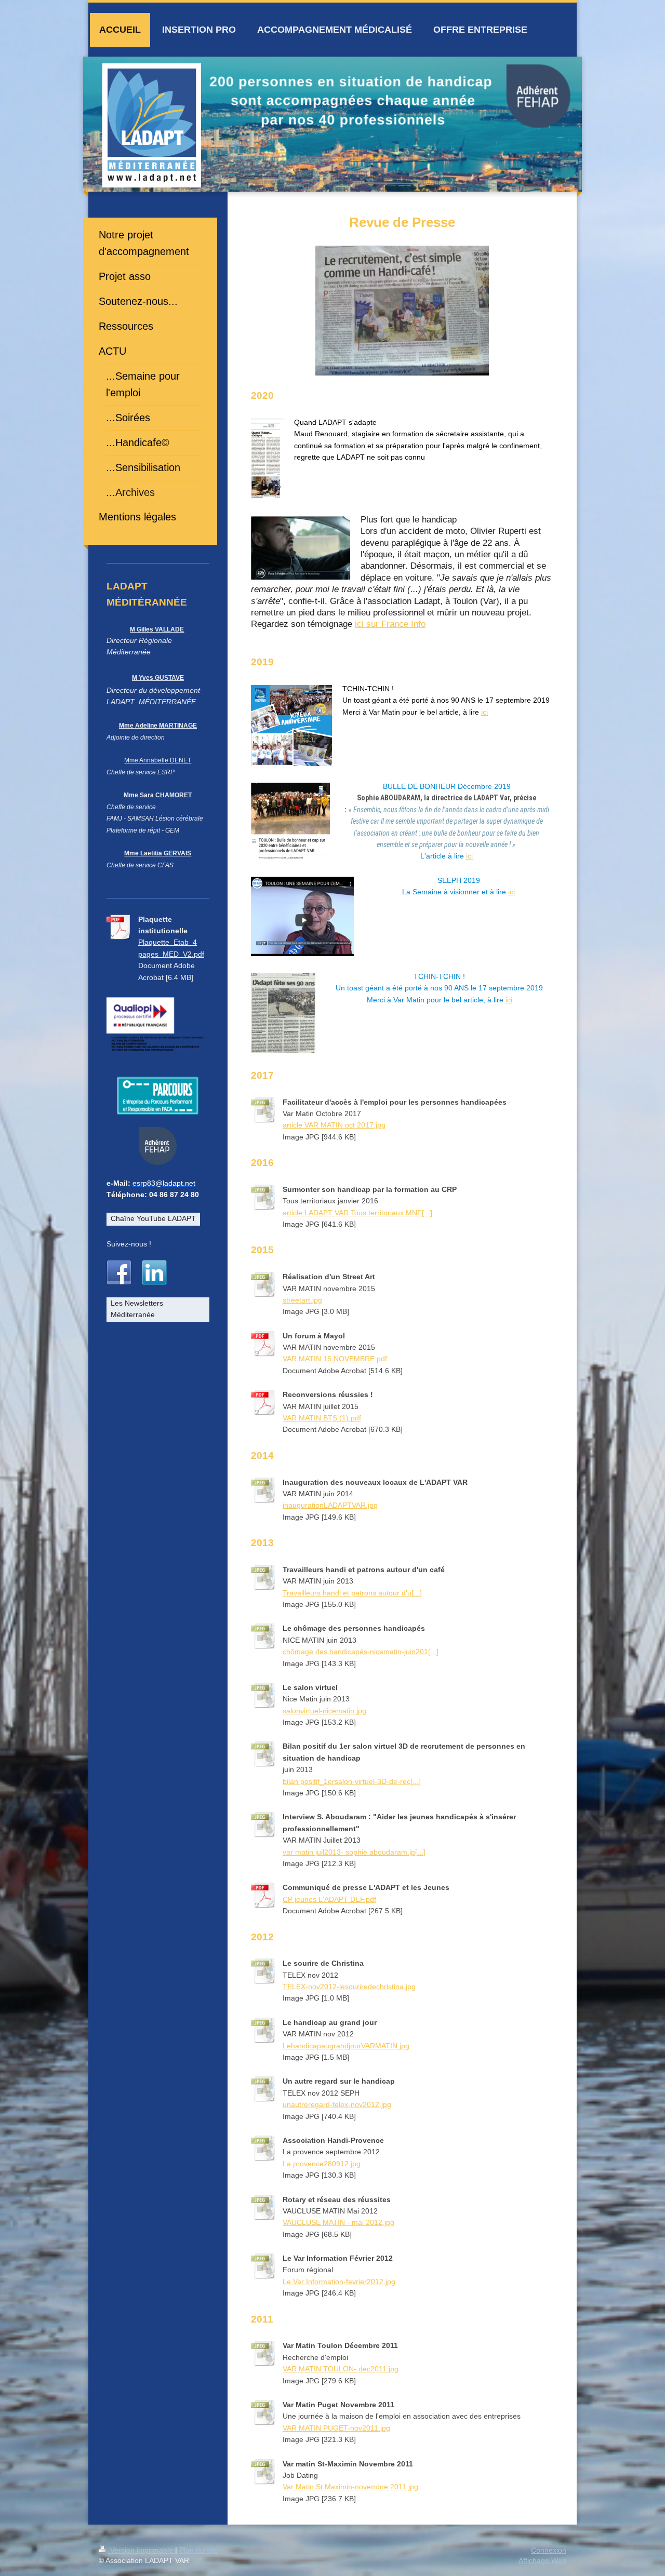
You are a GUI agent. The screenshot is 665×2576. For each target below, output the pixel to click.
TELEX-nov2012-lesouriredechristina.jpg (349, 1987)
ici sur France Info (390, 624)
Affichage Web (542, 2560)
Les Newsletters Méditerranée (137, 1309)
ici (484, 712)
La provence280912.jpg (322, 2164)
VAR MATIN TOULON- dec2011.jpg (341, 2369)
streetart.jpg (302, 1300)
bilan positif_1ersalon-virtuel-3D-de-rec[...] (352, 1781)
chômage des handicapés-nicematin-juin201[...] (361, 1652)
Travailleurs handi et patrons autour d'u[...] (352, 1593)
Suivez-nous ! (129, 1244)
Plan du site (198, 2550)
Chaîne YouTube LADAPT (153, 1218)
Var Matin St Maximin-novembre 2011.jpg (350, 2487)
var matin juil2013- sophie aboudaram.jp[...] (354, 1852)
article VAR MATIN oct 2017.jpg (334, 1125)
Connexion (549, 2550)
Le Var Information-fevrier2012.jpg (339, 2282)
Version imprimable (142, 2550)
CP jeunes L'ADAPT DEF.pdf (329, 1899)
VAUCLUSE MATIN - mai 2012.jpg (338, 2222)
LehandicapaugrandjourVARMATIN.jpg (346, 2046)
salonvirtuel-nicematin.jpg (324, 1711)
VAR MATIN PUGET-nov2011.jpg (336, 2428)
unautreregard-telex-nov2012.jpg (337, 2104)
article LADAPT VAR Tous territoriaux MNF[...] (357, 1213)
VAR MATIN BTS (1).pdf (322, 1418)
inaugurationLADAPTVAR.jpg (330, 1505)
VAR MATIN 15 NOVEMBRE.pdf (335, 1359)
